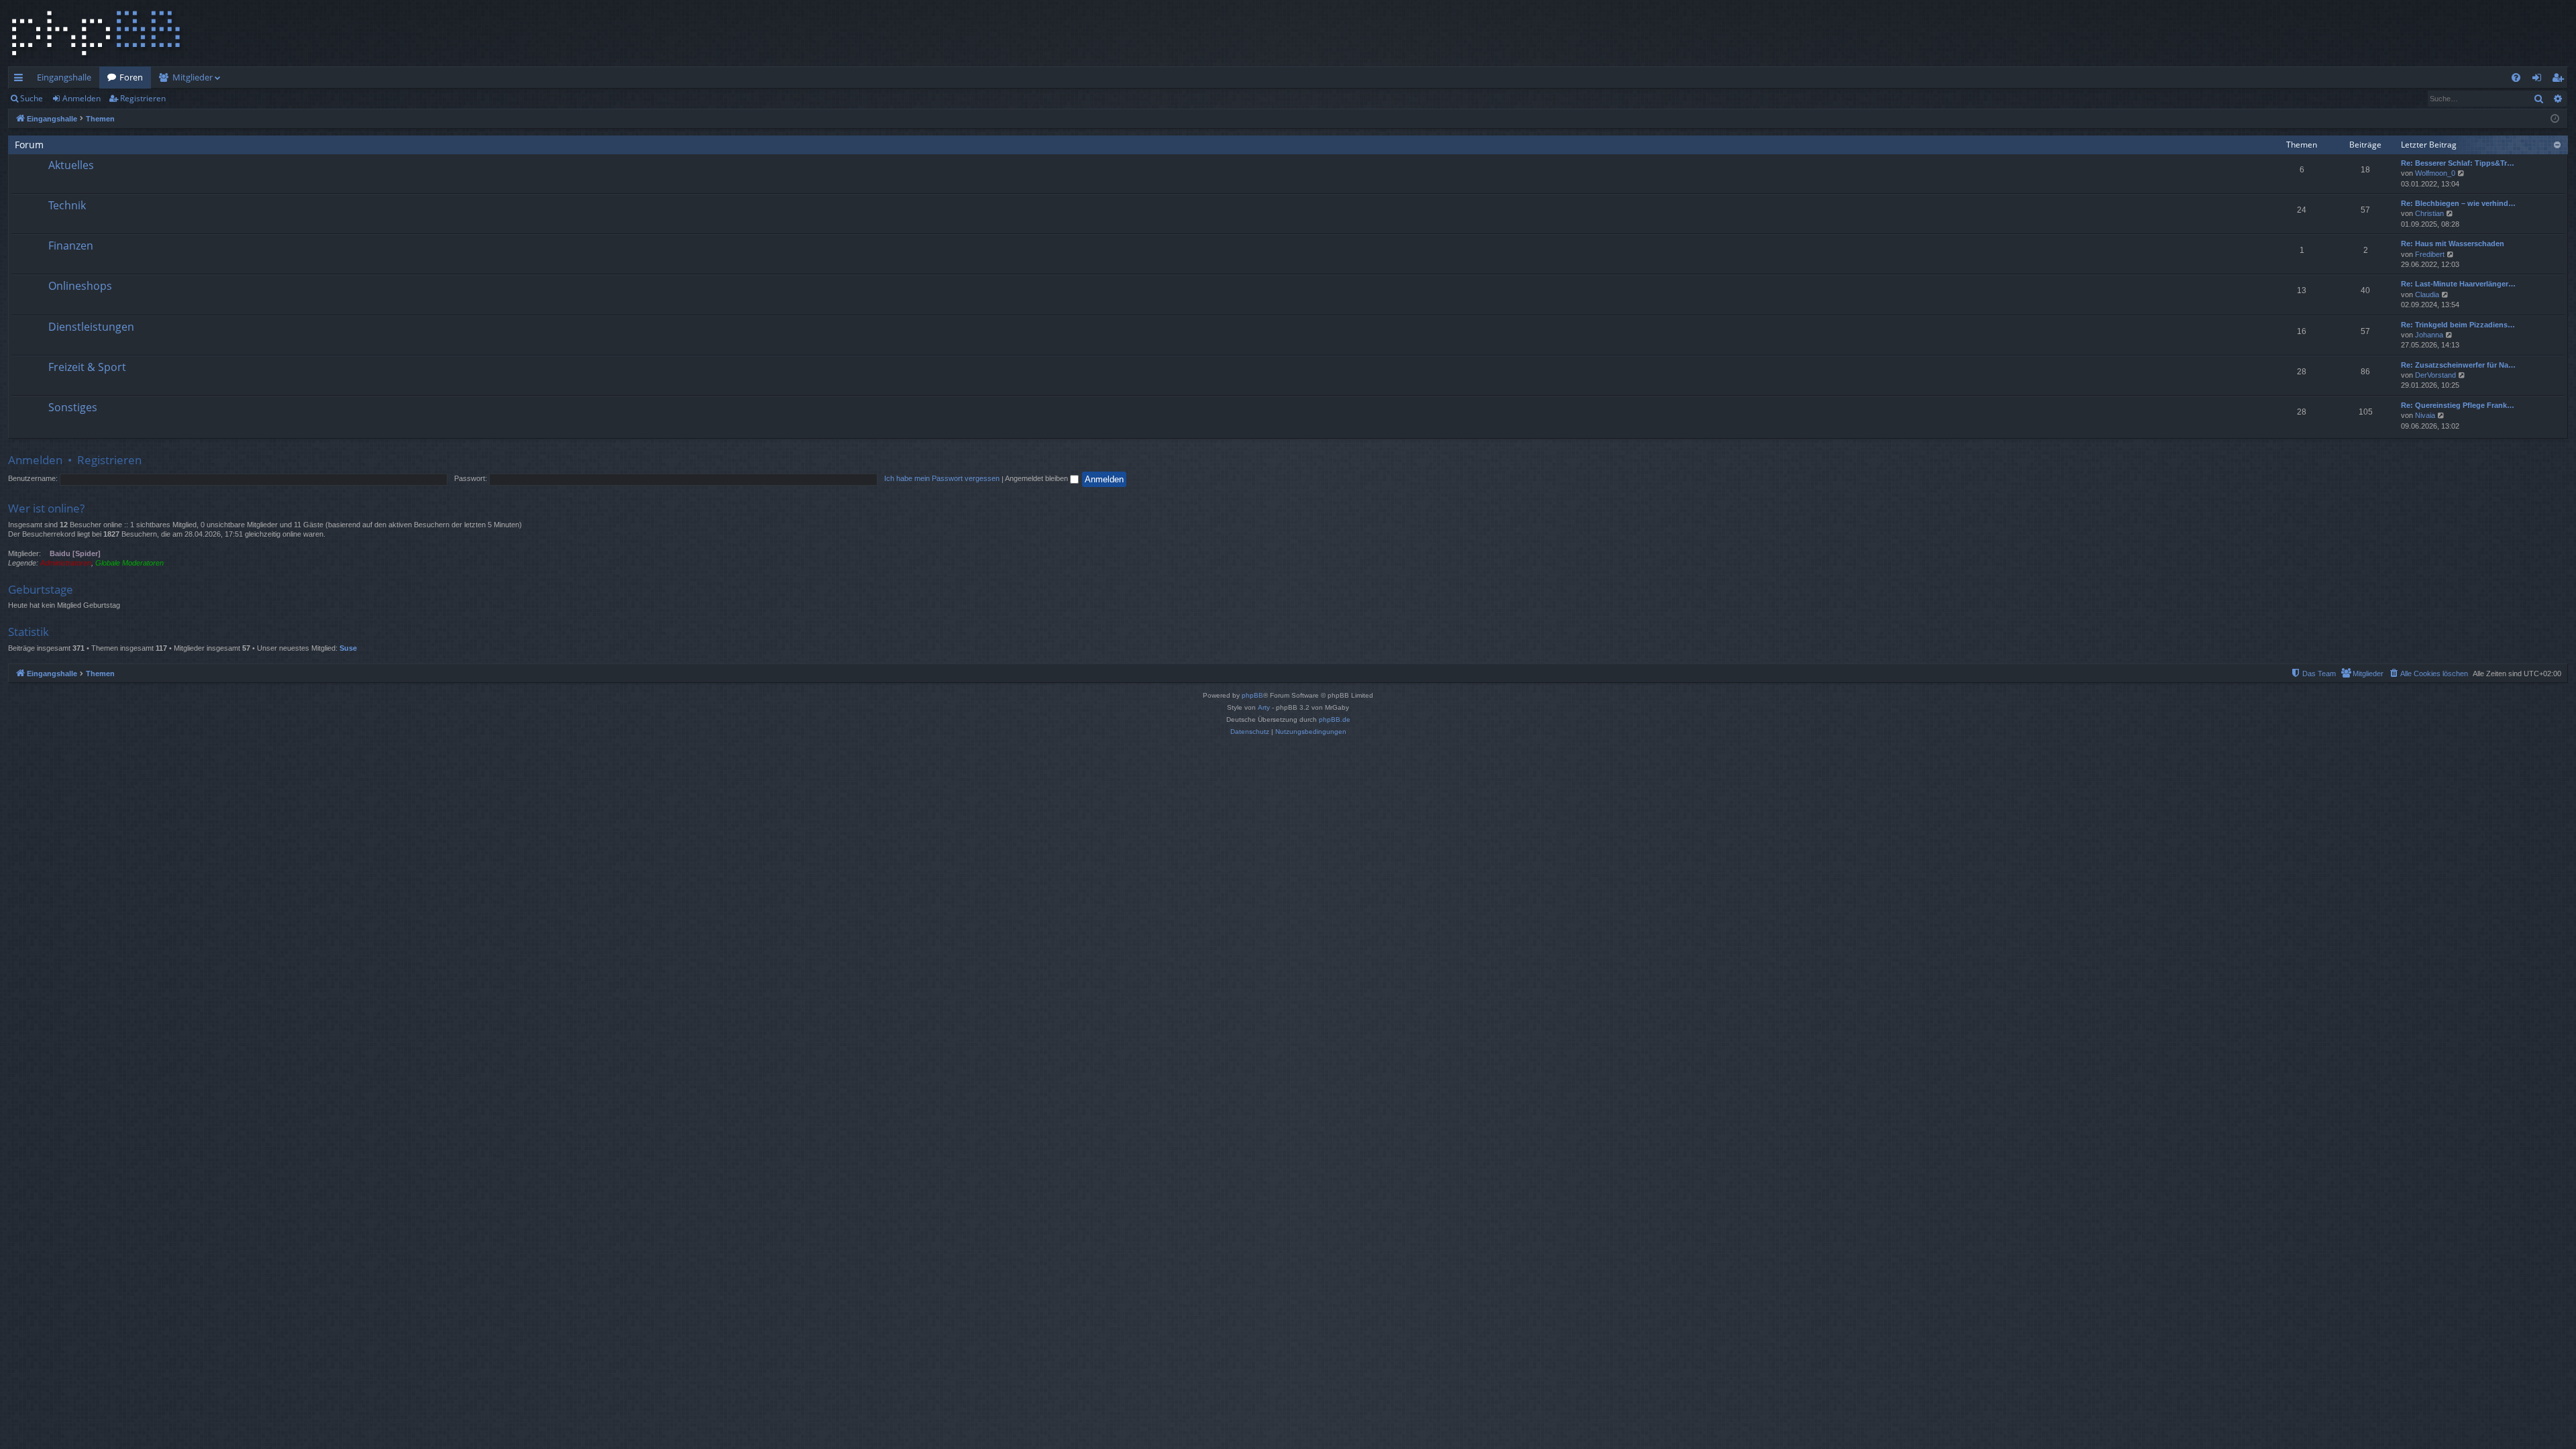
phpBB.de (1335, 719)
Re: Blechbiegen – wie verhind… (2458, 203)
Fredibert (2430, 254)
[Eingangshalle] (96, 33)
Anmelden (82, 98)
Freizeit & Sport (87, 367)
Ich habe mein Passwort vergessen (942, 478)
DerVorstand (2435, 375)
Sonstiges (73, 407)
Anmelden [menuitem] (2539, 80)
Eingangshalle (64, 77)
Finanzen (71, 246)
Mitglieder (193, 77)
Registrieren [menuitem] (2560, 80)
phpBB (1252, 695)
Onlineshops (80, 286)
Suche (32, 98)
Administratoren (66, 563)
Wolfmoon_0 (2435, 173)
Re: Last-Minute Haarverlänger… (2458, 284)
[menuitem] (2516, 77)
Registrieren (143, 98)
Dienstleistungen (91, 327)
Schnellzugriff (21, 80)
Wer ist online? (46, 508)
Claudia (2427, 294)
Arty (1264, 707)
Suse (348, 648)
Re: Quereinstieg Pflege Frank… (2458, 405)
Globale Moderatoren (129, 563)
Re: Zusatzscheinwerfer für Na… (2458, 365)
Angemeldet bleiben (1037, 478)
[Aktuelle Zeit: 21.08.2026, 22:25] (2555, 119)
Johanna (2429, 335)
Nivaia (2425, 415)
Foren (131, 77)
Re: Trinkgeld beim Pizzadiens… (2458, 325)
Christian (2429, 213)
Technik (67, 205)
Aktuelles (71, 165)
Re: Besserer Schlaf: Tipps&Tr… (2458, 163)
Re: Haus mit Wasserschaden (2453, 244)
